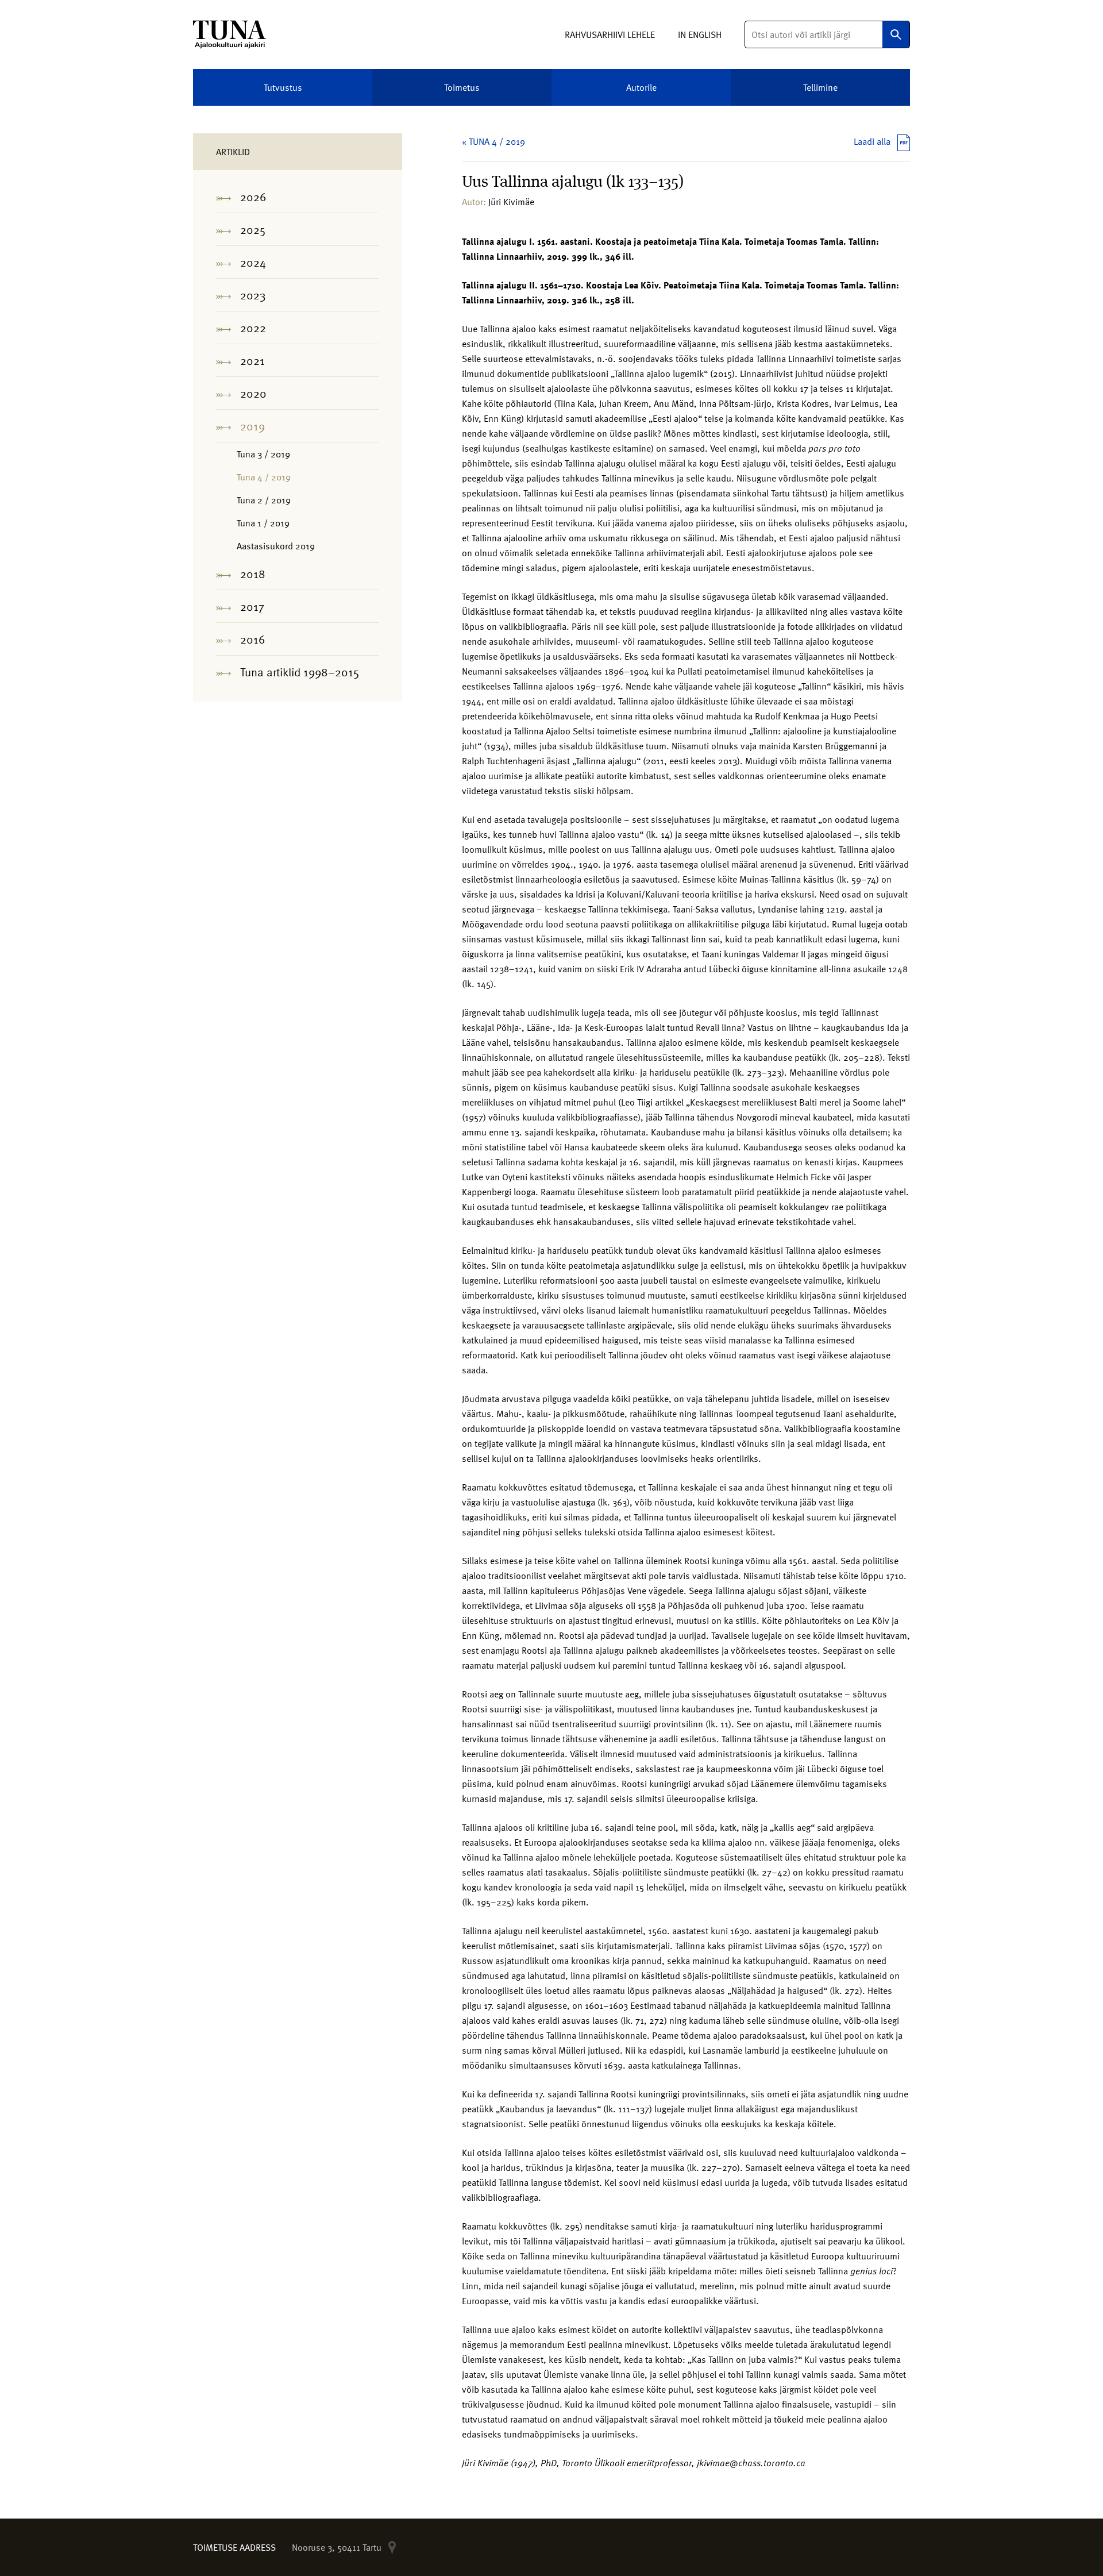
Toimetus (462, 87)
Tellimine (820, 87)
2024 (253, 262)
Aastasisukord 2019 (276, 546)
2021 (252, 360)
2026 (253, 197)
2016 (253, 639)
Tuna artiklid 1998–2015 (300, 672)
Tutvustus (283, 87)
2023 (253, 295)
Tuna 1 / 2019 (263, 523)
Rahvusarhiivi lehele (610, 34)
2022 (253, 328)
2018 (253, 573)
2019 (252, 426)
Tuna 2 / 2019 (264, 500)
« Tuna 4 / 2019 (493, 141)
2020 (253, 393)
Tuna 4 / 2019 (264, 477)
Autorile (641, 87)
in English (700, 34)
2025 (253, 229)
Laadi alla (872, 141)
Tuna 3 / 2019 (263, 454)
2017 (252, 606)
